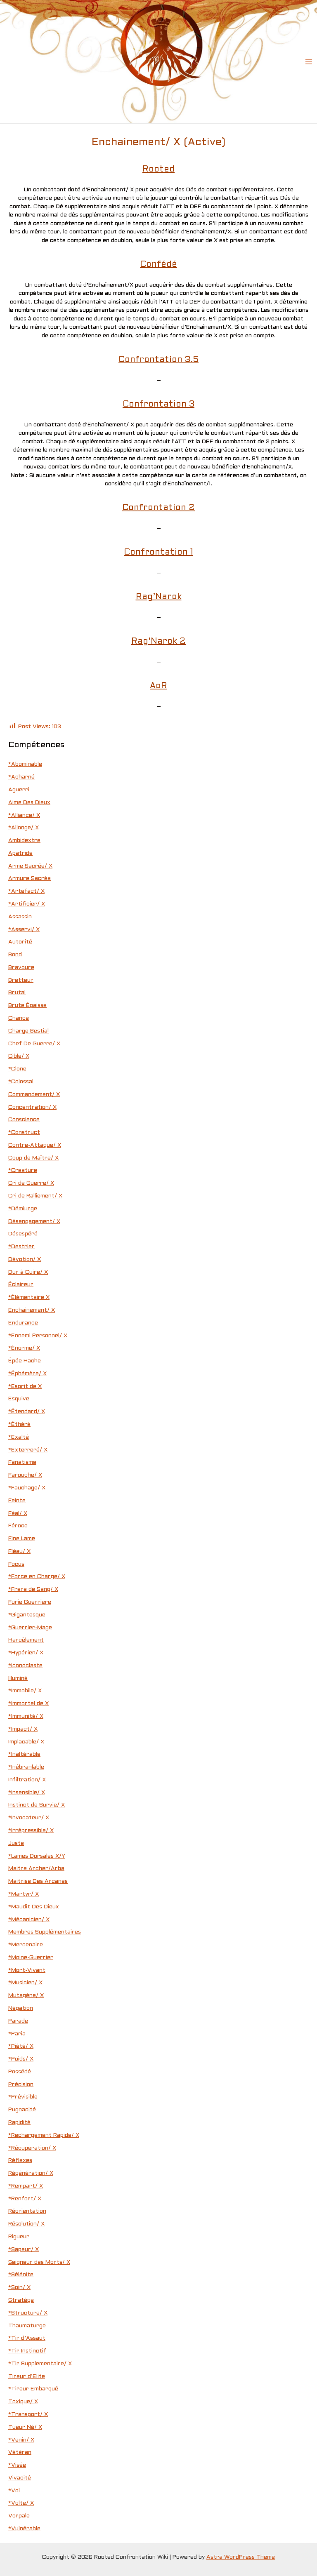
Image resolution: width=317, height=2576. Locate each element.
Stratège (21, 2300)
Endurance (23, 1323)
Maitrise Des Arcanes (38, 1881)
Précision (21, 2085)
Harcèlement (26, 1640)
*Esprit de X (25, 1387)
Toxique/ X (23, 2402)
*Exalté (19, 1437)
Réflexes (20, 2161)
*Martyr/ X (24, 1894)
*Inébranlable (26, 1767)
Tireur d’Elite (27, 2377)
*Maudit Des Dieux (34, 1907)
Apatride (20, 853)
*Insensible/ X (27, 1793)
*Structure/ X (28, 2313)
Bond (15, 955)
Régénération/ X (31, 2173)
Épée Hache (25, 1361)
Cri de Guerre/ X (31, 1183)
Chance (19, 1018)
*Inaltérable (24, 1754)
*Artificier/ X (27, 904)
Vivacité (20, 2478)
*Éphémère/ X (27, 1374)
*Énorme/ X (24, 1348)
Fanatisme (22, 1462)
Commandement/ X (34, 1095)
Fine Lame (22, 1539)
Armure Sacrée (30, 879)
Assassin (20, 917)
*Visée (17, 2465)
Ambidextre (24, 841)
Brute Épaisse (27, 1006)
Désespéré (23, 1234)
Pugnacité (22, 2110)
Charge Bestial (28, 1031)
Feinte (17, 1501)
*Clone (17, 1069)
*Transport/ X (28, 2415)
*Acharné (21, 777)
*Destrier (21, 1247)
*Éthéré (19, 1424)
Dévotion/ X (25, 1260)
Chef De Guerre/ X (34, 1044)
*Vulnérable (24, 2529)
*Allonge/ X (24, 828)
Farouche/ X (25, 1475)
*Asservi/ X (24, 930)
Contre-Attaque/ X (35, 1145)
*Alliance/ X (24, 815)
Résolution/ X (26, 2224)
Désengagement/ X (34, 1222)
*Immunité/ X (26, 1716)
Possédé (20, 2072)
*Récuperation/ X (32, 2148)
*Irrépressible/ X (31, 1831)
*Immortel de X (28, 1704)
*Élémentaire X (29, 1297)
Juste (16, 1843)
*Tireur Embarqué (33, 2389)
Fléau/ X (19, 1551)
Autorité (20, 942)
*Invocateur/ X (29, 1818)
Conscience (24, 1120)
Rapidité (19, 2123)
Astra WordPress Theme (241, 2557)
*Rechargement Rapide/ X (44, 2135)
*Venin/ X (21, 2440)
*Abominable (25, 764)
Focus (16, 1564)
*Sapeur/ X (24, 2250)
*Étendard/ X (27, 1412)
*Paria (17, 2034)
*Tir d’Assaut (27, 2338)
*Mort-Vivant (27, 1970)
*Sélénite (21, 2275)
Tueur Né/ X (25, 2427)
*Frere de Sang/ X (33, 1589)
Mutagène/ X (26, 1996)
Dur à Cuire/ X (28, 1272)
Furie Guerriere (30, 1602)
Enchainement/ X (32, 1310)
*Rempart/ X (26, 2186)
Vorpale (19, 2516)
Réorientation (27, 2211)
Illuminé (18, 1679)
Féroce (18, 1526)
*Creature (23, 1170)
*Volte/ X (21, 2503)
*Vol (14, 2491)
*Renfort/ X (25, 2199)
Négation (21, 2008)
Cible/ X (19, 1056)
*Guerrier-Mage (30, 1628)
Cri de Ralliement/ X (35, 1196)
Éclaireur (21, 1285)
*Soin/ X (19, 2288)
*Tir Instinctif (27, 2351)
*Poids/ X (21, 2059)
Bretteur (21, 980)
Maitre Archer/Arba (36, 1869)
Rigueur (19, 2237)
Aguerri (19, 790)
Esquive (19, 1399)
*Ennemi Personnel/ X (38, 1336)
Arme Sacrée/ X (30, 866)
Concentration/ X (32, 1107)
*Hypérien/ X (26, 1653)
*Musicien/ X (25, 1983)
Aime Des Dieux (29, 803)
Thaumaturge (27, 2326)
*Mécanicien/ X (29, 1920)
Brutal (17, 993)
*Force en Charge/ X (37, 1577)
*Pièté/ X (21, 2046)
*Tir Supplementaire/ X (40, 2364)
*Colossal (21, 1082)
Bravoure (21, 968)
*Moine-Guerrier (31, 1958)
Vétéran (20, 2452)
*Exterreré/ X (28, 1450)
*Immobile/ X (25, 1691)
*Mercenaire (26, 1945)
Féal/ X (18, 1514)
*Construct (24, 1133)
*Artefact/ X (26, 891)
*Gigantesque (27, 1615)
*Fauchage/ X (27, 1488)
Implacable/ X (26, 1742)
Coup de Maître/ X (33, 1158)
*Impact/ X (23, 1729)
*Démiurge (23, 1209)
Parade (18, 2021)
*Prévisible (23, 2097)
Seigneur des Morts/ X (39, 2262)
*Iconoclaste (25, 1666)
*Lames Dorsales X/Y (37, 1856)
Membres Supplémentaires (45, 1932)
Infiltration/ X (27, 1780)
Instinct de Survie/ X (37, 1805)
